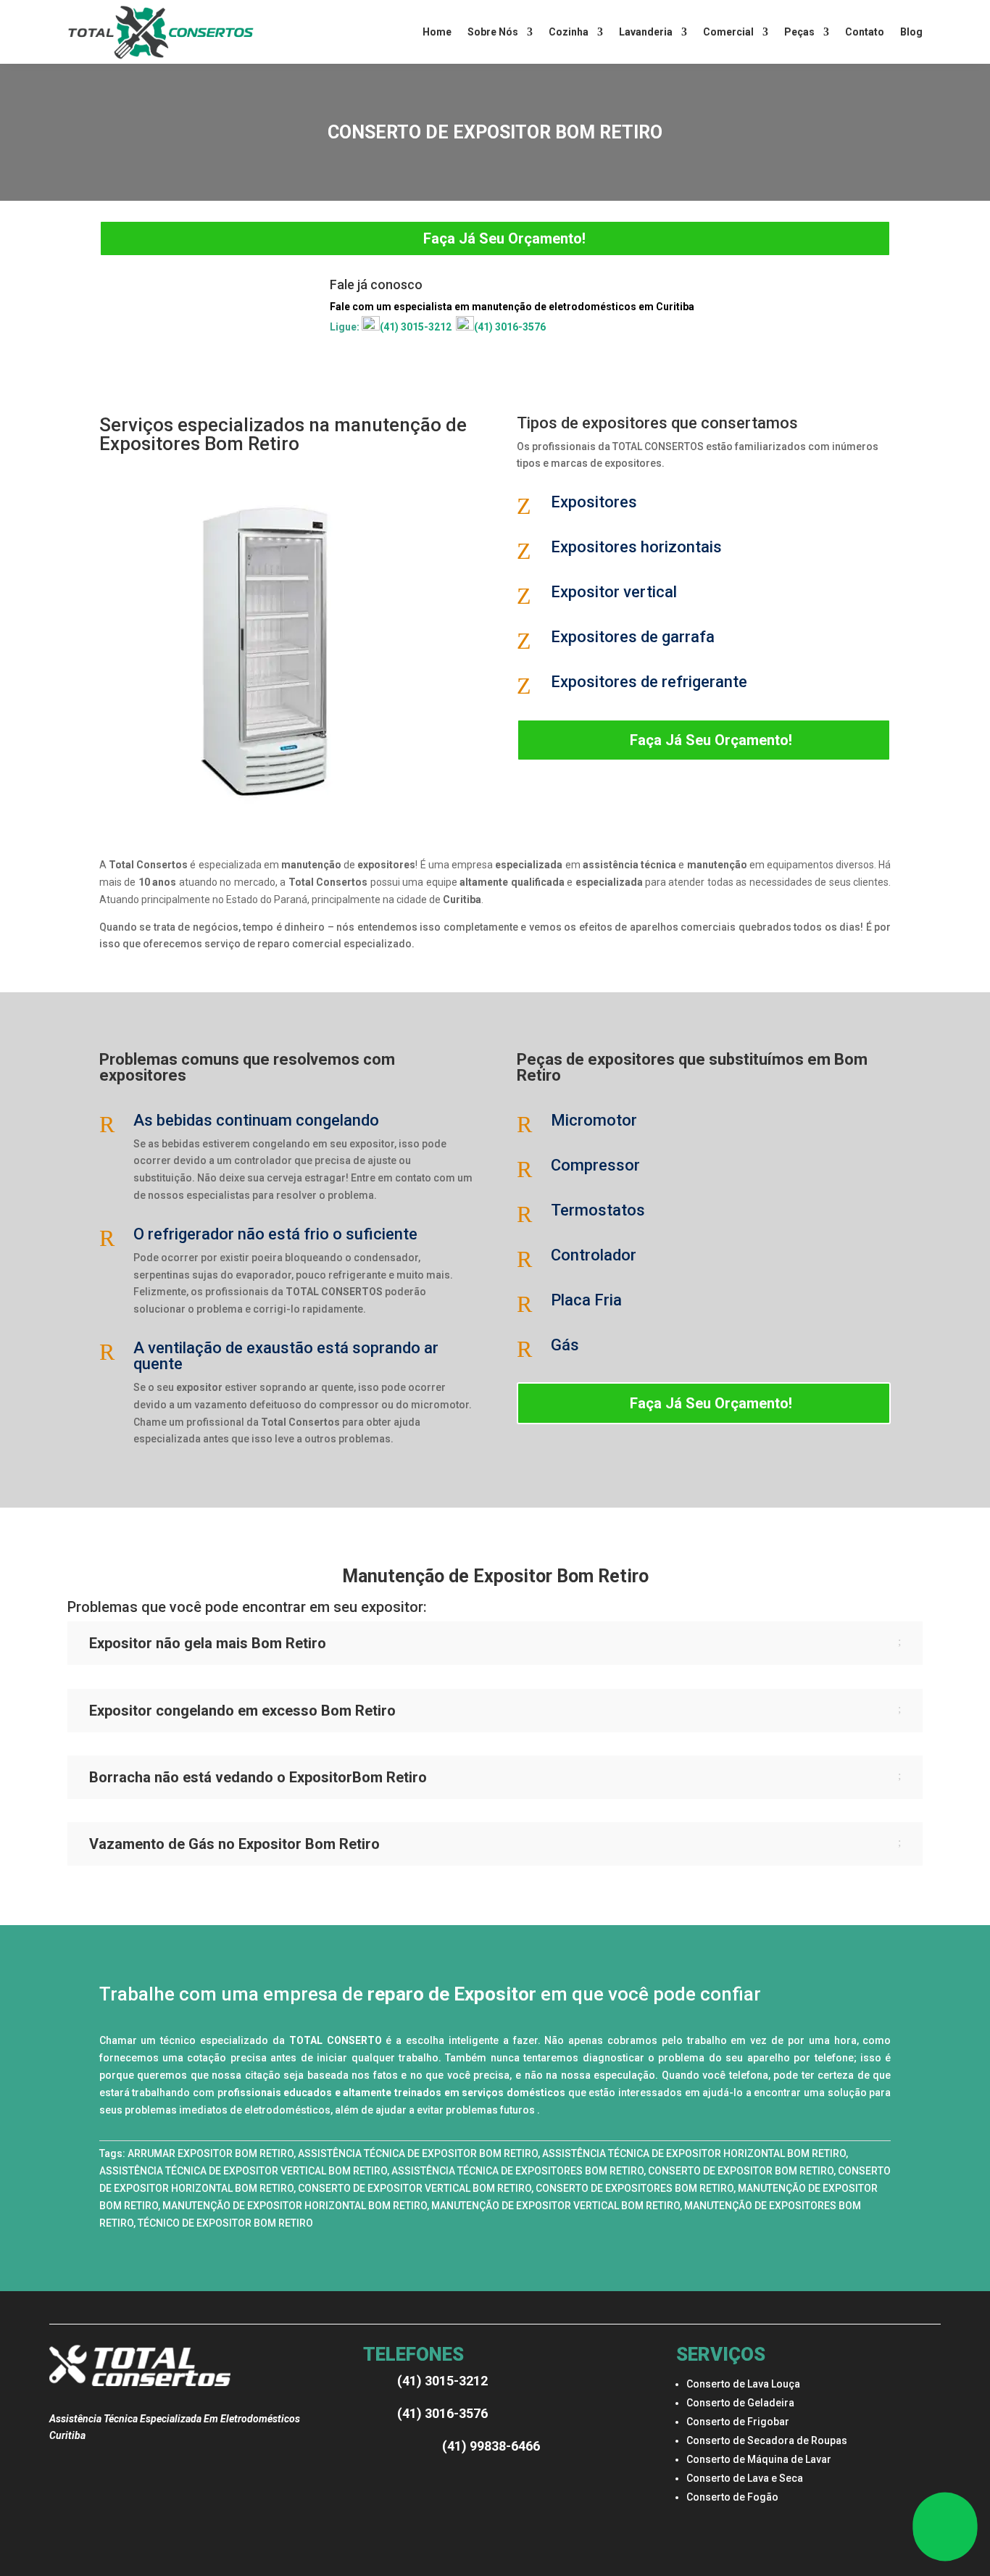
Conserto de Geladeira (740, 2403)
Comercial (728, 32)
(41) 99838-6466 (491, 2446)
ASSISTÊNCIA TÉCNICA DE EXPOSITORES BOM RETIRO (517, 2171)
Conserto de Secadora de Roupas (767, 2440)
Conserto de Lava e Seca (745, 2478)
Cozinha (569, 32)
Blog (911, 32)
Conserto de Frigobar (738, 2422)
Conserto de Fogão (732, 2497)
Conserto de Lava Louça (743, 2384)
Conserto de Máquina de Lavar (759, 2459)
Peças (799, 32)
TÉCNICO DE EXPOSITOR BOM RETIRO (225, 2223)
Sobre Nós (493, 32)
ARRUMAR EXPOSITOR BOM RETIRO (211, 2153)
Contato (865, 32)
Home (437, 32)
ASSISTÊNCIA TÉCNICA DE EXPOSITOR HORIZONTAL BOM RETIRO (694, 2153)
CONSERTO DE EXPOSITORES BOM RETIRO (635, 2188)
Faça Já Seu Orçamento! (504, 238)
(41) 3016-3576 (510, 327)
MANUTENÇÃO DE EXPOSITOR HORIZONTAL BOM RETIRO (295, 2206)
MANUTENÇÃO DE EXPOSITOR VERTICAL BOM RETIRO (556, 2206)
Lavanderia (646, 32)
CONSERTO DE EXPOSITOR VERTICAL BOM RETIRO (415, 2188)
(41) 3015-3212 (416, 327)
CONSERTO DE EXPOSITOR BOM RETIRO (741, 2171)
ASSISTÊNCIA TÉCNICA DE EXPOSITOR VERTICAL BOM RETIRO (243, 2171)
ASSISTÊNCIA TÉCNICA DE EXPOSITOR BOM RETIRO (418, 2153)
